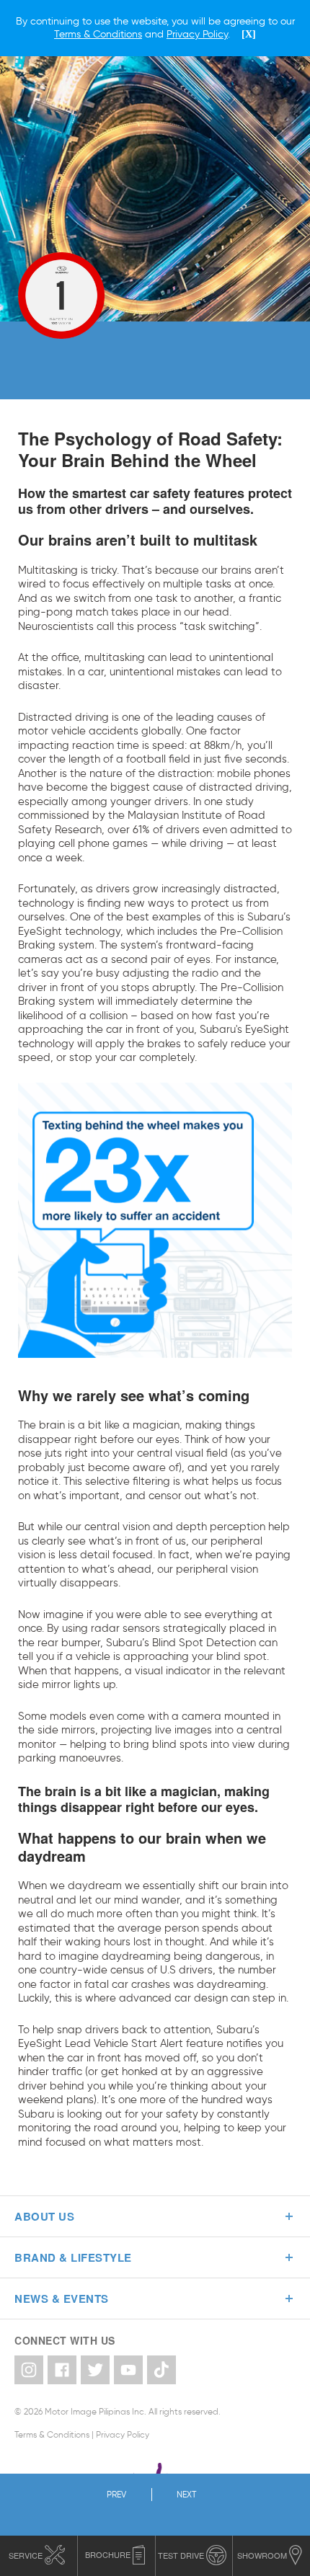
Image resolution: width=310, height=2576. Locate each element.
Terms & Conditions (52, 2434)
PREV (116, 2494)
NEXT (186, 2494)
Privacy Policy (123, 2434)
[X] (249, 34)
